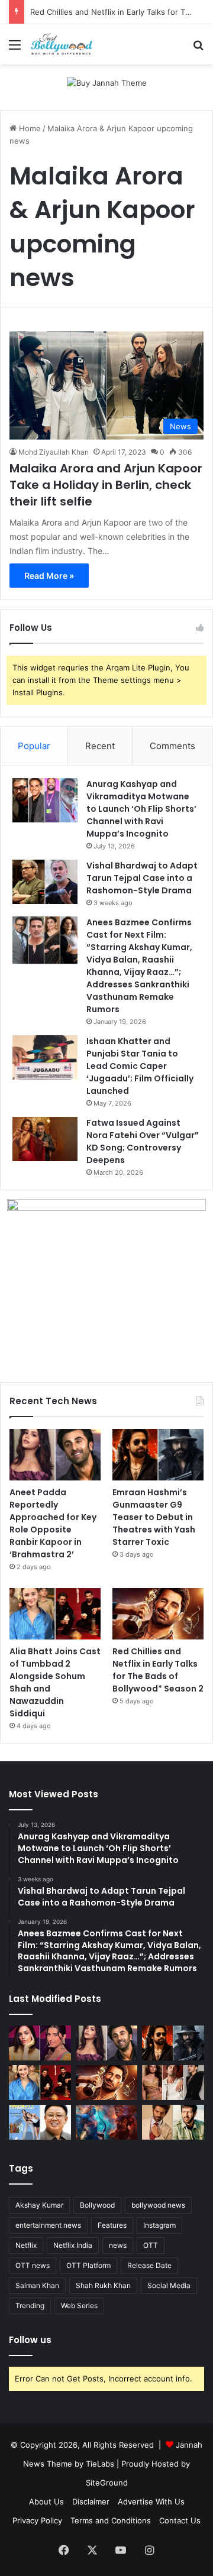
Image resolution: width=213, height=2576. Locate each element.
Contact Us (180, 2520)
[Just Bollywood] (62, 44)
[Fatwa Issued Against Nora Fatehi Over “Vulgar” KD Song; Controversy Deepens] (45, 1139)
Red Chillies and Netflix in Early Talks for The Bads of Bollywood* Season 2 (158, 1670)
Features (112, 2225)
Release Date (149, 2265)
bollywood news (158, 2205)
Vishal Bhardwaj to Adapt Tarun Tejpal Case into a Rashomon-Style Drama (142, 878)
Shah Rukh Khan (103, 2285)
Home (29, 128)
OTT (151, 2245)
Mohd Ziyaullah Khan (54, 452)
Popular (34, 746)
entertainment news (48, 2225)
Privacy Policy (37, 2520)
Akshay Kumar (39, 2205)
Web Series (79, 2306)
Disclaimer (91, 2502)
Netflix (26, 2245)
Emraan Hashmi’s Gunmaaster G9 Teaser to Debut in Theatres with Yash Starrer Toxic (154, 1517)
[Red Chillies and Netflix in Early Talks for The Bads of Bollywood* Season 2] (158, 1614)
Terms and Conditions (111, 2520)
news (118, 2245)
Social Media (169, 2285)
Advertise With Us (151, 2502)
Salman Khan (37, 2285)
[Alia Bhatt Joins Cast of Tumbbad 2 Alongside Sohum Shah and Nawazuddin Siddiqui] (55, 1614)
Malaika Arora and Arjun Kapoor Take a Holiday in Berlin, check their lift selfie (106, 485)
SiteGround (107, 2483)
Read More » (49, 576)
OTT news (33, 2265)
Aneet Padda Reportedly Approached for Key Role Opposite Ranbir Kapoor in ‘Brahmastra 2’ (53, 1523)
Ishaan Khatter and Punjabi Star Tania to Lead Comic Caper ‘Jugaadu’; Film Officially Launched (140, 1066)
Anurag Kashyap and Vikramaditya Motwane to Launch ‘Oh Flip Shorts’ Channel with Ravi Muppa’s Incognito (141, 809)
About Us (46, 2502)
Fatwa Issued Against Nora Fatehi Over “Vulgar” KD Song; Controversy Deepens (143, 1141)
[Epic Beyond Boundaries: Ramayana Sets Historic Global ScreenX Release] (107, 2122)
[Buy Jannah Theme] (107, 82)
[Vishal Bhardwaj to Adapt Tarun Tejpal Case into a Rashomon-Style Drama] (45, 882)
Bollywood (97, 2205)
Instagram (159, 2225)
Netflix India (73, 2245)
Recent (100, 746)
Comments (172, 746)
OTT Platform (88, 2265)
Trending (30, 2306)
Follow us (30, 2340)
